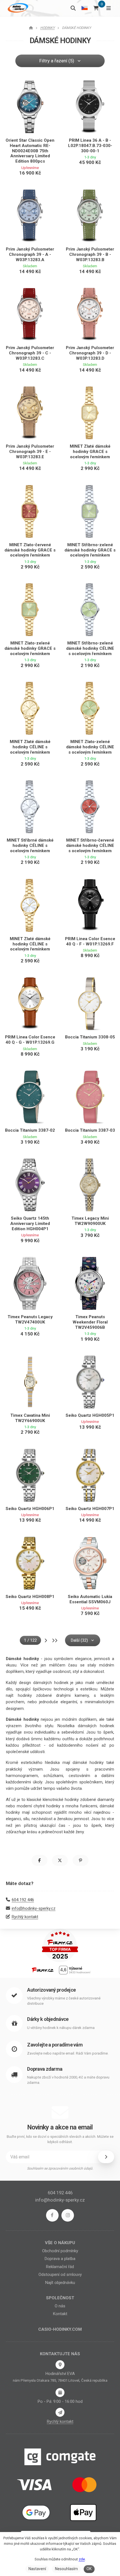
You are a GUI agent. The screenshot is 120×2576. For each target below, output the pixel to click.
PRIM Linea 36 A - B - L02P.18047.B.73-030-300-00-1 (90, 146)
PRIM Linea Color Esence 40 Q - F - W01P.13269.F (90, 941)
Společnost (60, 2298)
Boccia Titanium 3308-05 (90, 1037)
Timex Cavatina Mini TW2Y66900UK (30, 1418)
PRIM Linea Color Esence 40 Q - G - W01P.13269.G (30, 1040)
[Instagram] (68, 2215)
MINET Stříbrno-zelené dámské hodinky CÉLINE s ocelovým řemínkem (90, 648)
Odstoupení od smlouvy (60, 2274)
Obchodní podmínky (60, 2251)
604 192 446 (23, 1900)
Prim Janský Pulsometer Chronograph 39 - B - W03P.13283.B (90, 254)
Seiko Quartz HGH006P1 (30, 1509)
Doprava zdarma (45, 2069)
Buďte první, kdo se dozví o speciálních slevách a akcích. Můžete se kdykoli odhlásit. (60, 2139)
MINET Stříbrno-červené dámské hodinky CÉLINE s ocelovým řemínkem (90, 845)
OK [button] (89, 2569)
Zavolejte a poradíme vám (55, 2045)
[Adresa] (60, 2365)
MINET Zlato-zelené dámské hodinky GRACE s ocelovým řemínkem (30, 648)
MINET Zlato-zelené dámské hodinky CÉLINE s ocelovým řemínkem (90, 747)
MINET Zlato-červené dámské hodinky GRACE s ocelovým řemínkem (30, 550)
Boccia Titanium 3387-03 (90, 1130)
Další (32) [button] (79, 1640)
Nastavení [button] (37, 2569)
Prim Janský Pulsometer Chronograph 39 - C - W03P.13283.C (30, 353)
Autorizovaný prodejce (51, 1990)
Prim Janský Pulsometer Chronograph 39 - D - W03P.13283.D (90, 353)
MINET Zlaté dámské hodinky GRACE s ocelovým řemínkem (90, 452)
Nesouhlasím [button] (66, 2569)
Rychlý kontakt (25, 1917)
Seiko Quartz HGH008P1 (30, 1597)
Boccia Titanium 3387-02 (30, 1130)
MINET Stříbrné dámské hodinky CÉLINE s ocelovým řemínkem (30, 845)
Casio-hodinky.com (60, 2329)
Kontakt (60, 2314)
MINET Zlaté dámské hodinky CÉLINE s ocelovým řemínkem (30, 747)
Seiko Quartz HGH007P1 (90, 1509)
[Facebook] (52, 2215)
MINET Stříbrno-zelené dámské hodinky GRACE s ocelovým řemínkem (90, 550)
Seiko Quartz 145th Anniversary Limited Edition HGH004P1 (30, 1224)
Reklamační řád (60, 2267)
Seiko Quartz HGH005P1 (90, 1415)
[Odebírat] (106, 2157)
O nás (60, 2306)
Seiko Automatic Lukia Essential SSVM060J (90, 1599)
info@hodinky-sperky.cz (34, 1908)
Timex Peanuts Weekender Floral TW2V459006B (90, 1322)
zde (82, 2559)
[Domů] (17, 8)
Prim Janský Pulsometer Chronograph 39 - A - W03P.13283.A (30, 254)
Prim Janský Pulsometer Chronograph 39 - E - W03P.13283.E (30, 452)
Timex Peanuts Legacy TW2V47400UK (30, 1319)
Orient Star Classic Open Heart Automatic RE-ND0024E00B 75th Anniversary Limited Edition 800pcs (30, 151)
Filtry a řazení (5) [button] (57, 61)
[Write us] (60, 2412)
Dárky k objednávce (48, 2019)
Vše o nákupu (60, 2243)
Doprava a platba (60, 2259)
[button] (39, 1860)
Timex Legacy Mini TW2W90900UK (90, 1221)
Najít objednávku (60, 2283)
